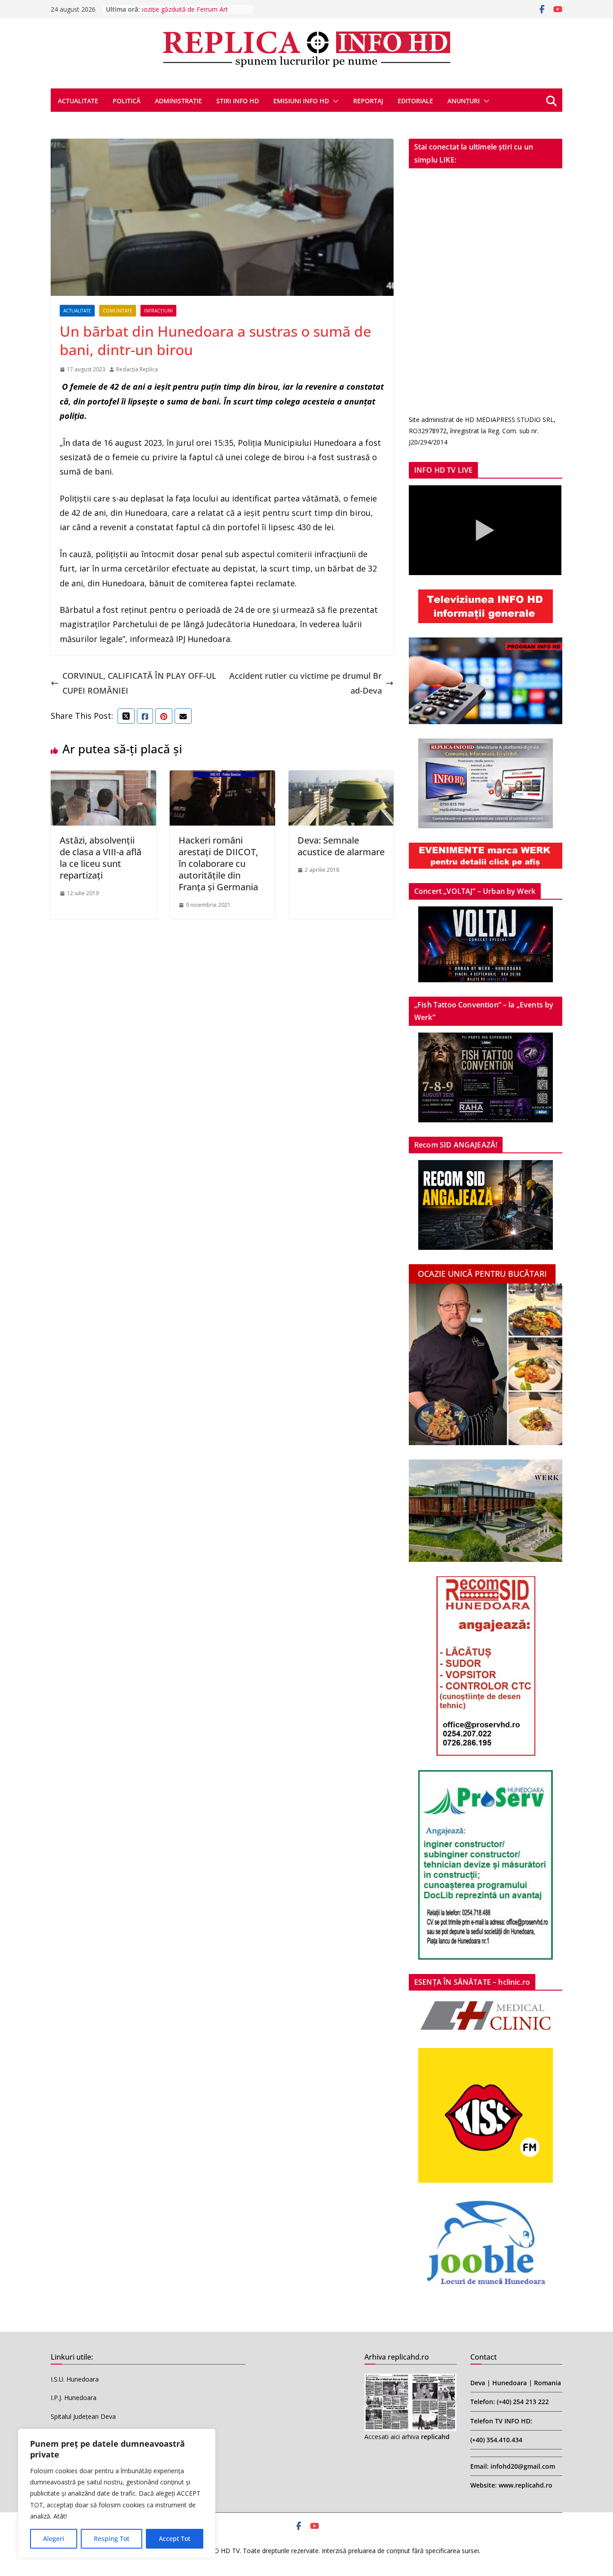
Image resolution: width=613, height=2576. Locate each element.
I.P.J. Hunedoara (74, 2398)
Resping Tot (112, 2539)
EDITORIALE (415, 101)
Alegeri (54, 2539)
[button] (334, 101)
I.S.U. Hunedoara (75, 2379)
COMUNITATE (118, 311)
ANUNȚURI (464, 101)
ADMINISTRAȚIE (178, 101)
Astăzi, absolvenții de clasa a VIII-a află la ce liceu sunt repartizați (101, 858)
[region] (117, 2493)
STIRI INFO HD (238, 101)
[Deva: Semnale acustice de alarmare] (341, 778)
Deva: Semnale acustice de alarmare (341, 846)
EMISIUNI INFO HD (301, 101)
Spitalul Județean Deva (83, 2416)
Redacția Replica (137, 369)
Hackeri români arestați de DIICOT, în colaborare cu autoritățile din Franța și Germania (218, 864)
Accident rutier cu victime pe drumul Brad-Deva (306, 683)
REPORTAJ (368, 101)
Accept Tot (175, 2539)
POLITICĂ (127, 101)
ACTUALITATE (78, 101)
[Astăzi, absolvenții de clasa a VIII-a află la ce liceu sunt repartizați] (103, 778)
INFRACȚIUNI (158, 311)
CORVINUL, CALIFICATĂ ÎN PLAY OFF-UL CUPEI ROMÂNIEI (139, 683)
